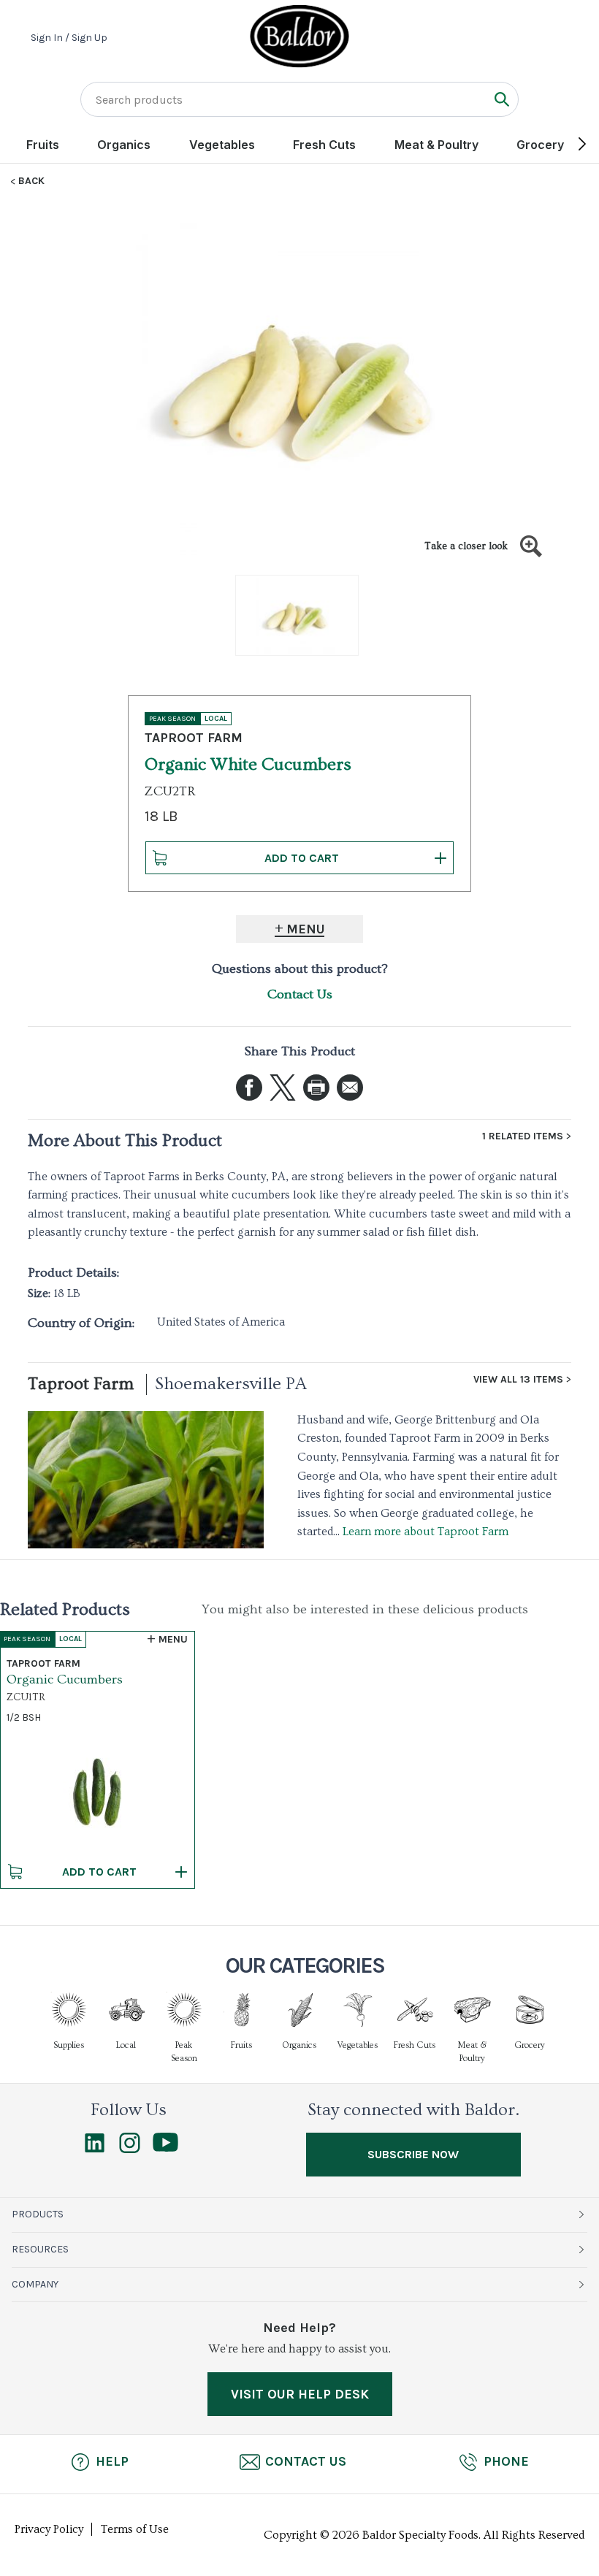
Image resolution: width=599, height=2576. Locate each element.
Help (112, 2461)
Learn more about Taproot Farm (426, 1532)
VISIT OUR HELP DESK (300, 2394)
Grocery (540, 145)
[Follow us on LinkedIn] (95, 2149)
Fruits (43, 145)
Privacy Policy (49, 2529)
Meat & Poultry (436, 145)
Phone (506, 2461)
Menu (306, 929)
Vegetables (222, 145)
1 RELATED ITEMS (523, 1136)
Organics (124, 145)
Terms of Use (135, 2529)
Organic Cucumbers (65, 1679)
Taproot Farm (81, 1384)
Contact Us (300, 994)
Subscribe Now (413, 2154)
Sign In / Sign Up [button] (69, 38)
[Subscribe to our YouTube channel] (165, 2148)
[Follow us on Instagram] (130, 2149)
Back (31, 181)
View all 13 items (518, 1380)
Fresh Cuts (324, 145)
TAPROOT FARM (194, 738)
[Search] (501, 99)
